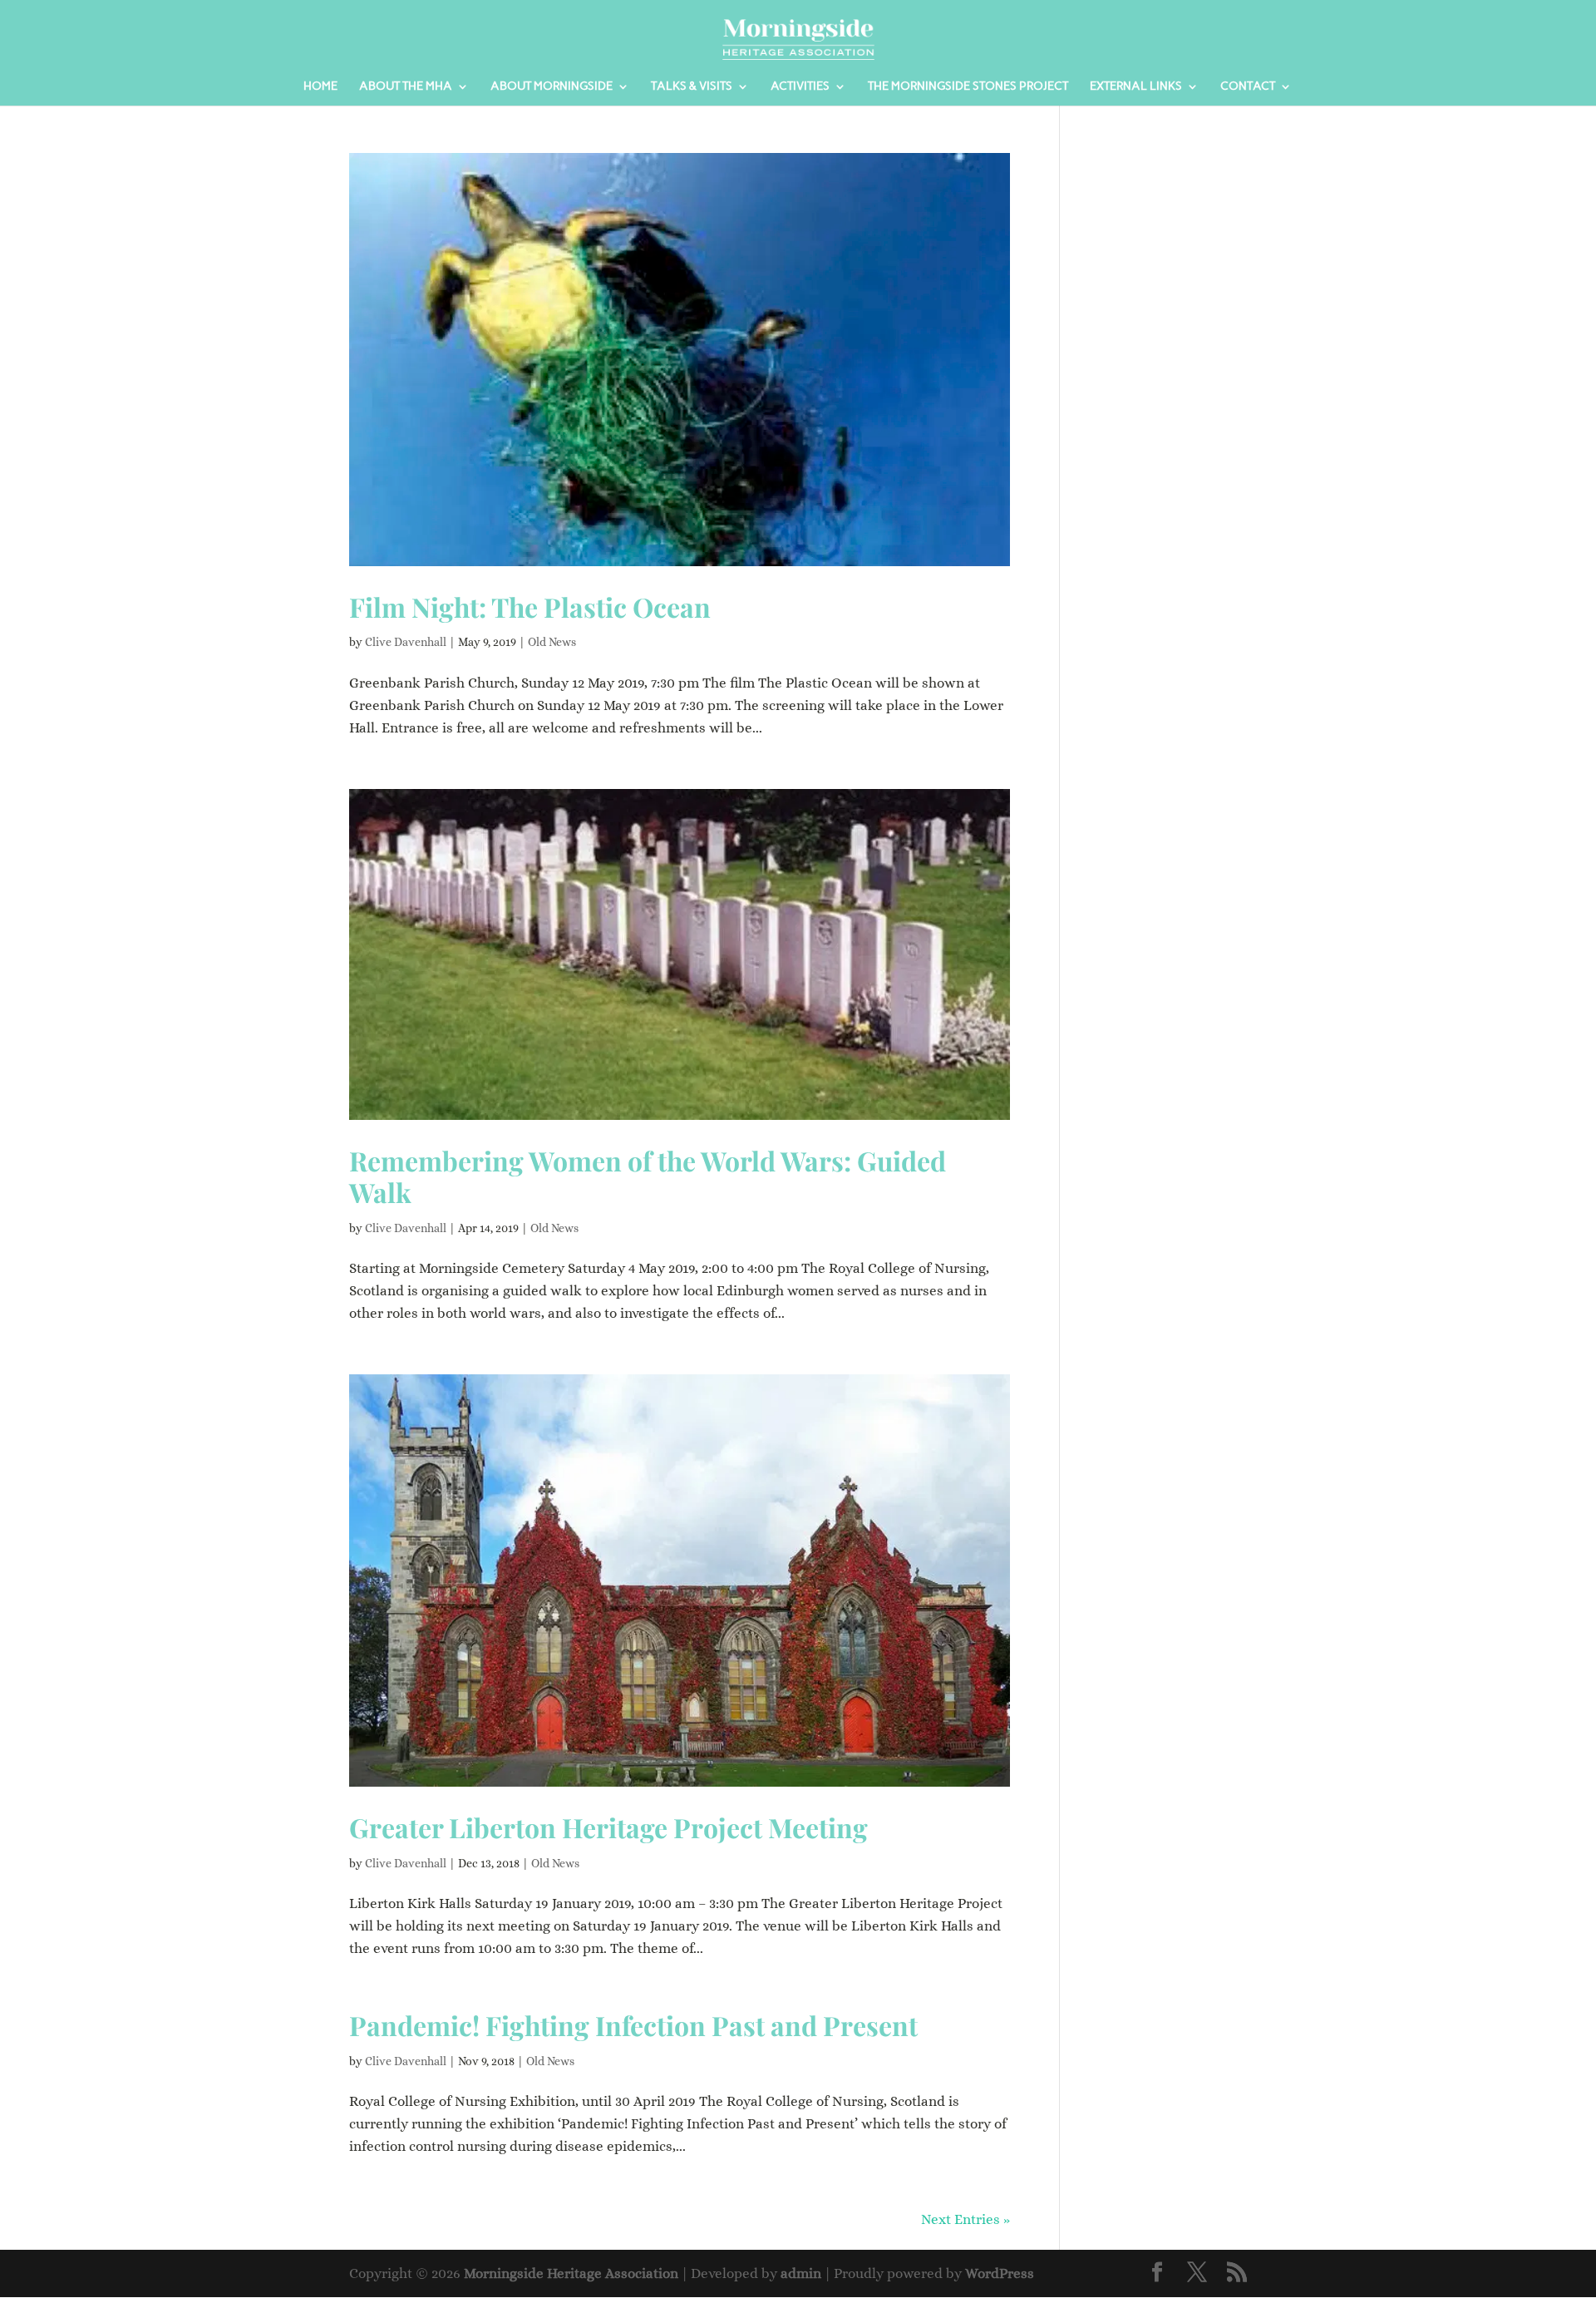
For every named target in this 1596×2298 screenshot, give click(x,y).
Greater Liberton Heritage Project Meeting (608, 1827)
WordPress (1000, 2273)
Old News (552, 642)
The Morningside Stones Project (968, 87)
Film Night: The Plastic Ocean (530, 607)
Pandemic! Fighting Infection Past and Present (633, 2025)
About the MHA (406, 87)
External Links (1136, 87)
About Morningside (552, 87)
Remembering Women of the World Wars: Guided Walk (648, 1176)
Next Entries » (965, 2219)
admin (801, 2273)
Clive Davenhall (406, 642)
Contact (1248, 87)
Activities (800, 87)
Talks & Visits (692, 87)
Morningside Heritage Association (571, 2273)
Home (320, 87)
